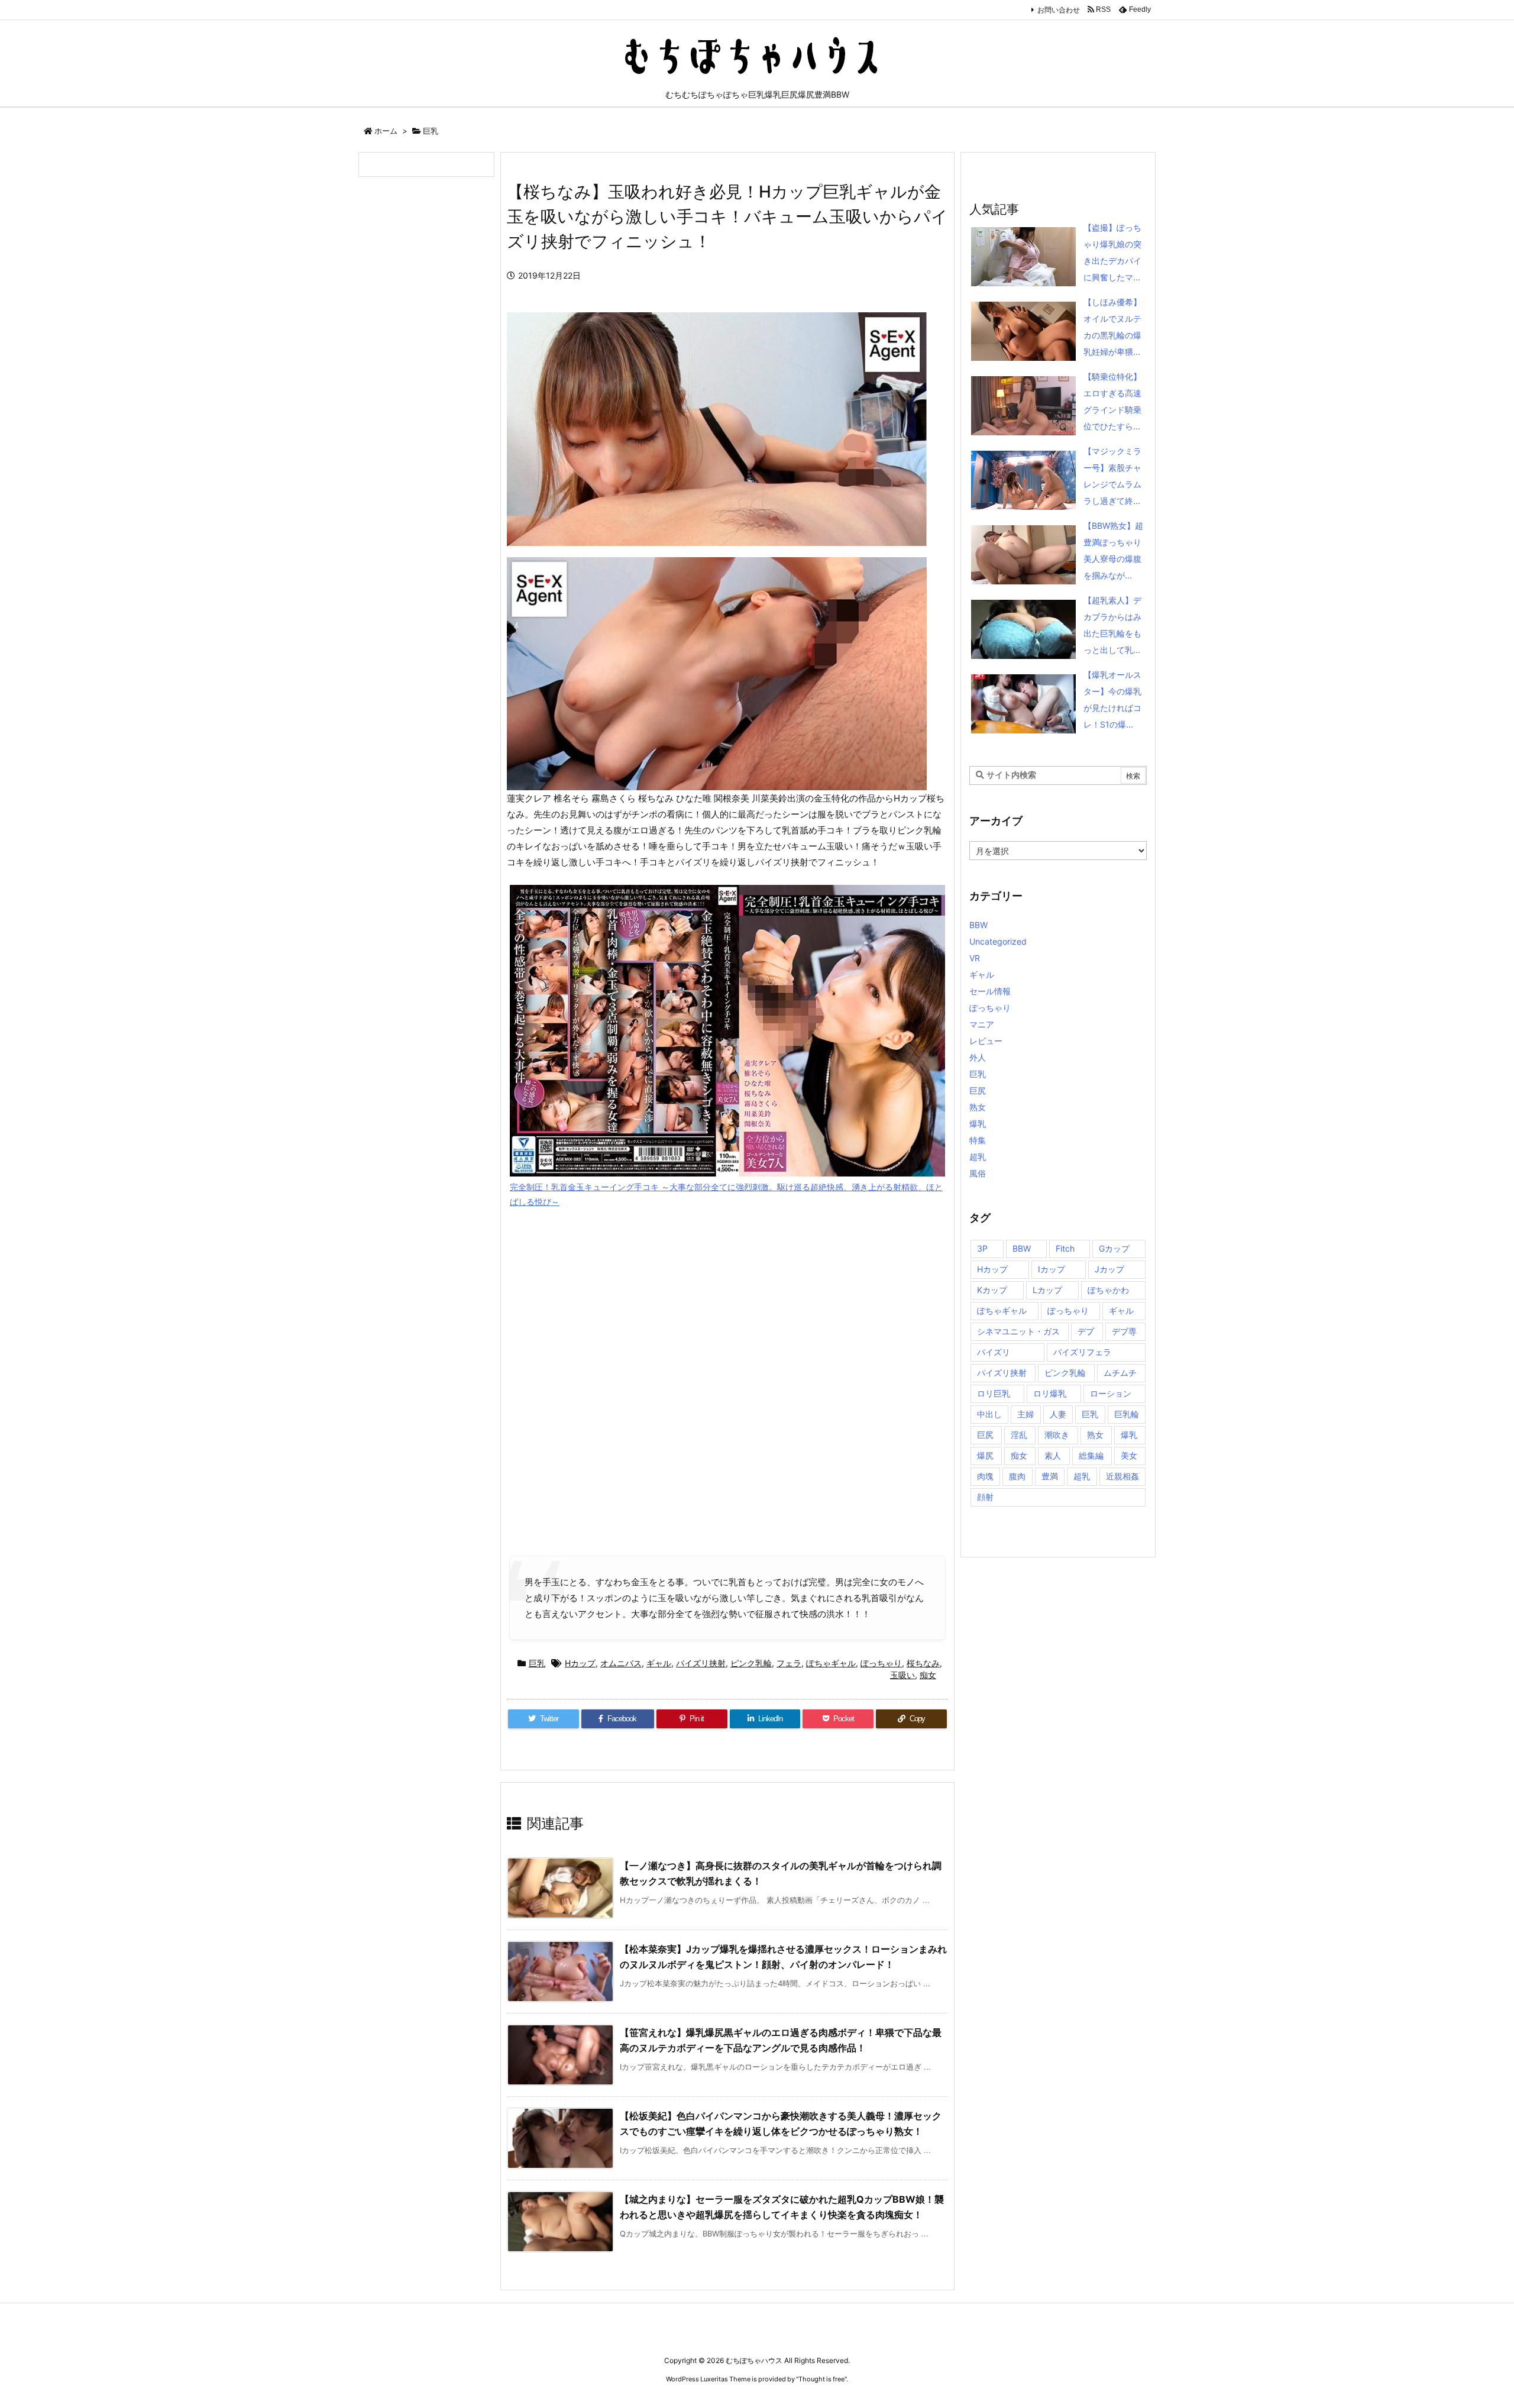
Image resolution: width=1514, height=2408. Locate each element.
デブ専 (1124, 1331)
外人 (978, 1057)
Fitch (1065, 1248)
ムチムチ (1120, 1373)
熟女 (978, 1107)
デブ (1086, 1331)
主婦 (1025, 1414)
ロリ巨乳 (994, 1393)
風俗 (978, 1173)
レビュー (986, 1041)
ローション (1111, 1393)
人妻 (1058, 1414)
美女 (1129, 1455)
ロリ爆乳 (1050, 1393)
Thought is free (821, 2379)
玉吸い (902, 1675)
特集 (978, 1140)
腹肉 (1017, 1476)
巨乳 (431, 131)
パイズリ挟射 (701, 1663)
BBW (978, 925)
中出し (989, 1414)
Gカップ (1114, 1248)
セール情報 (990, 991)
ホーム (386, 131)
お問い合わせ (1059, 10)
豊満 (1050, 1476)
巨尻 (978, 1090)
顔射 (985, 1497)
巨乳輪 (1127, 1414)
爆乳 (978, 1124)
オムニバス (621, 1663)
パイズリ (994, 1352)
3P (982, 1248)
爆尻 (985, 1455)
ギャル (659, 1663)
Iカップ (1052, 1269)
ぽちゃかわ (1108, 1290)
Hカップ (580, 1663)
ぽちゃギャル (831, 1663)
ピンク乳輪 (751, 1663)
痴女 (928, 1675)
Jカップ (1109, 1269)
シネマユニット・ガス (1018, 1331)
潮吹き (1057, 1435)
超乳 (978, 1157)
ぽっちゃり (881, 1663)
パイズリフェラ (1082, 1352)
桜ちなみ (923, 1663)
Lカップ (1047, 1290)
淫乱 (1019, 1435)
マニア (982, 1024)
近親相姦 (1122, 1476)
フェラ (789, 1663)
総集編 (1091, 1455)
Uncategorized (998, 941)
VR (975, 958)
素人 (1053, 1455)
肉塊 (985, 1476)
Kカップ (992, 1290)
